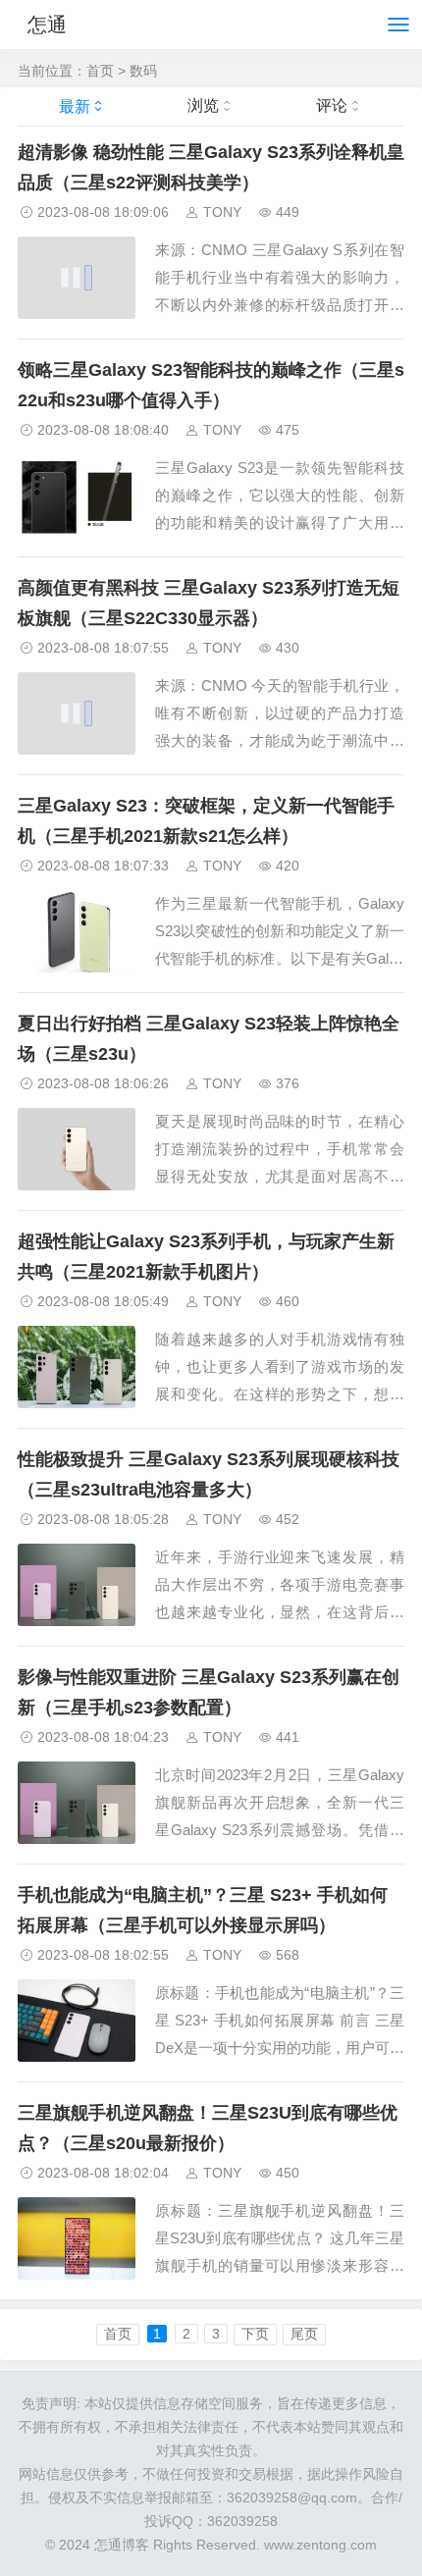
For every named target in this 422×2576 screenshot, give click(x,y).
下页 (255, 2334)
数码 (143, 71)
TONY (222, 212)
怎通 (47, 25)
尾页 (304, 2334)
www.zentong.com (320, 2545)
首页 (100, 71)
